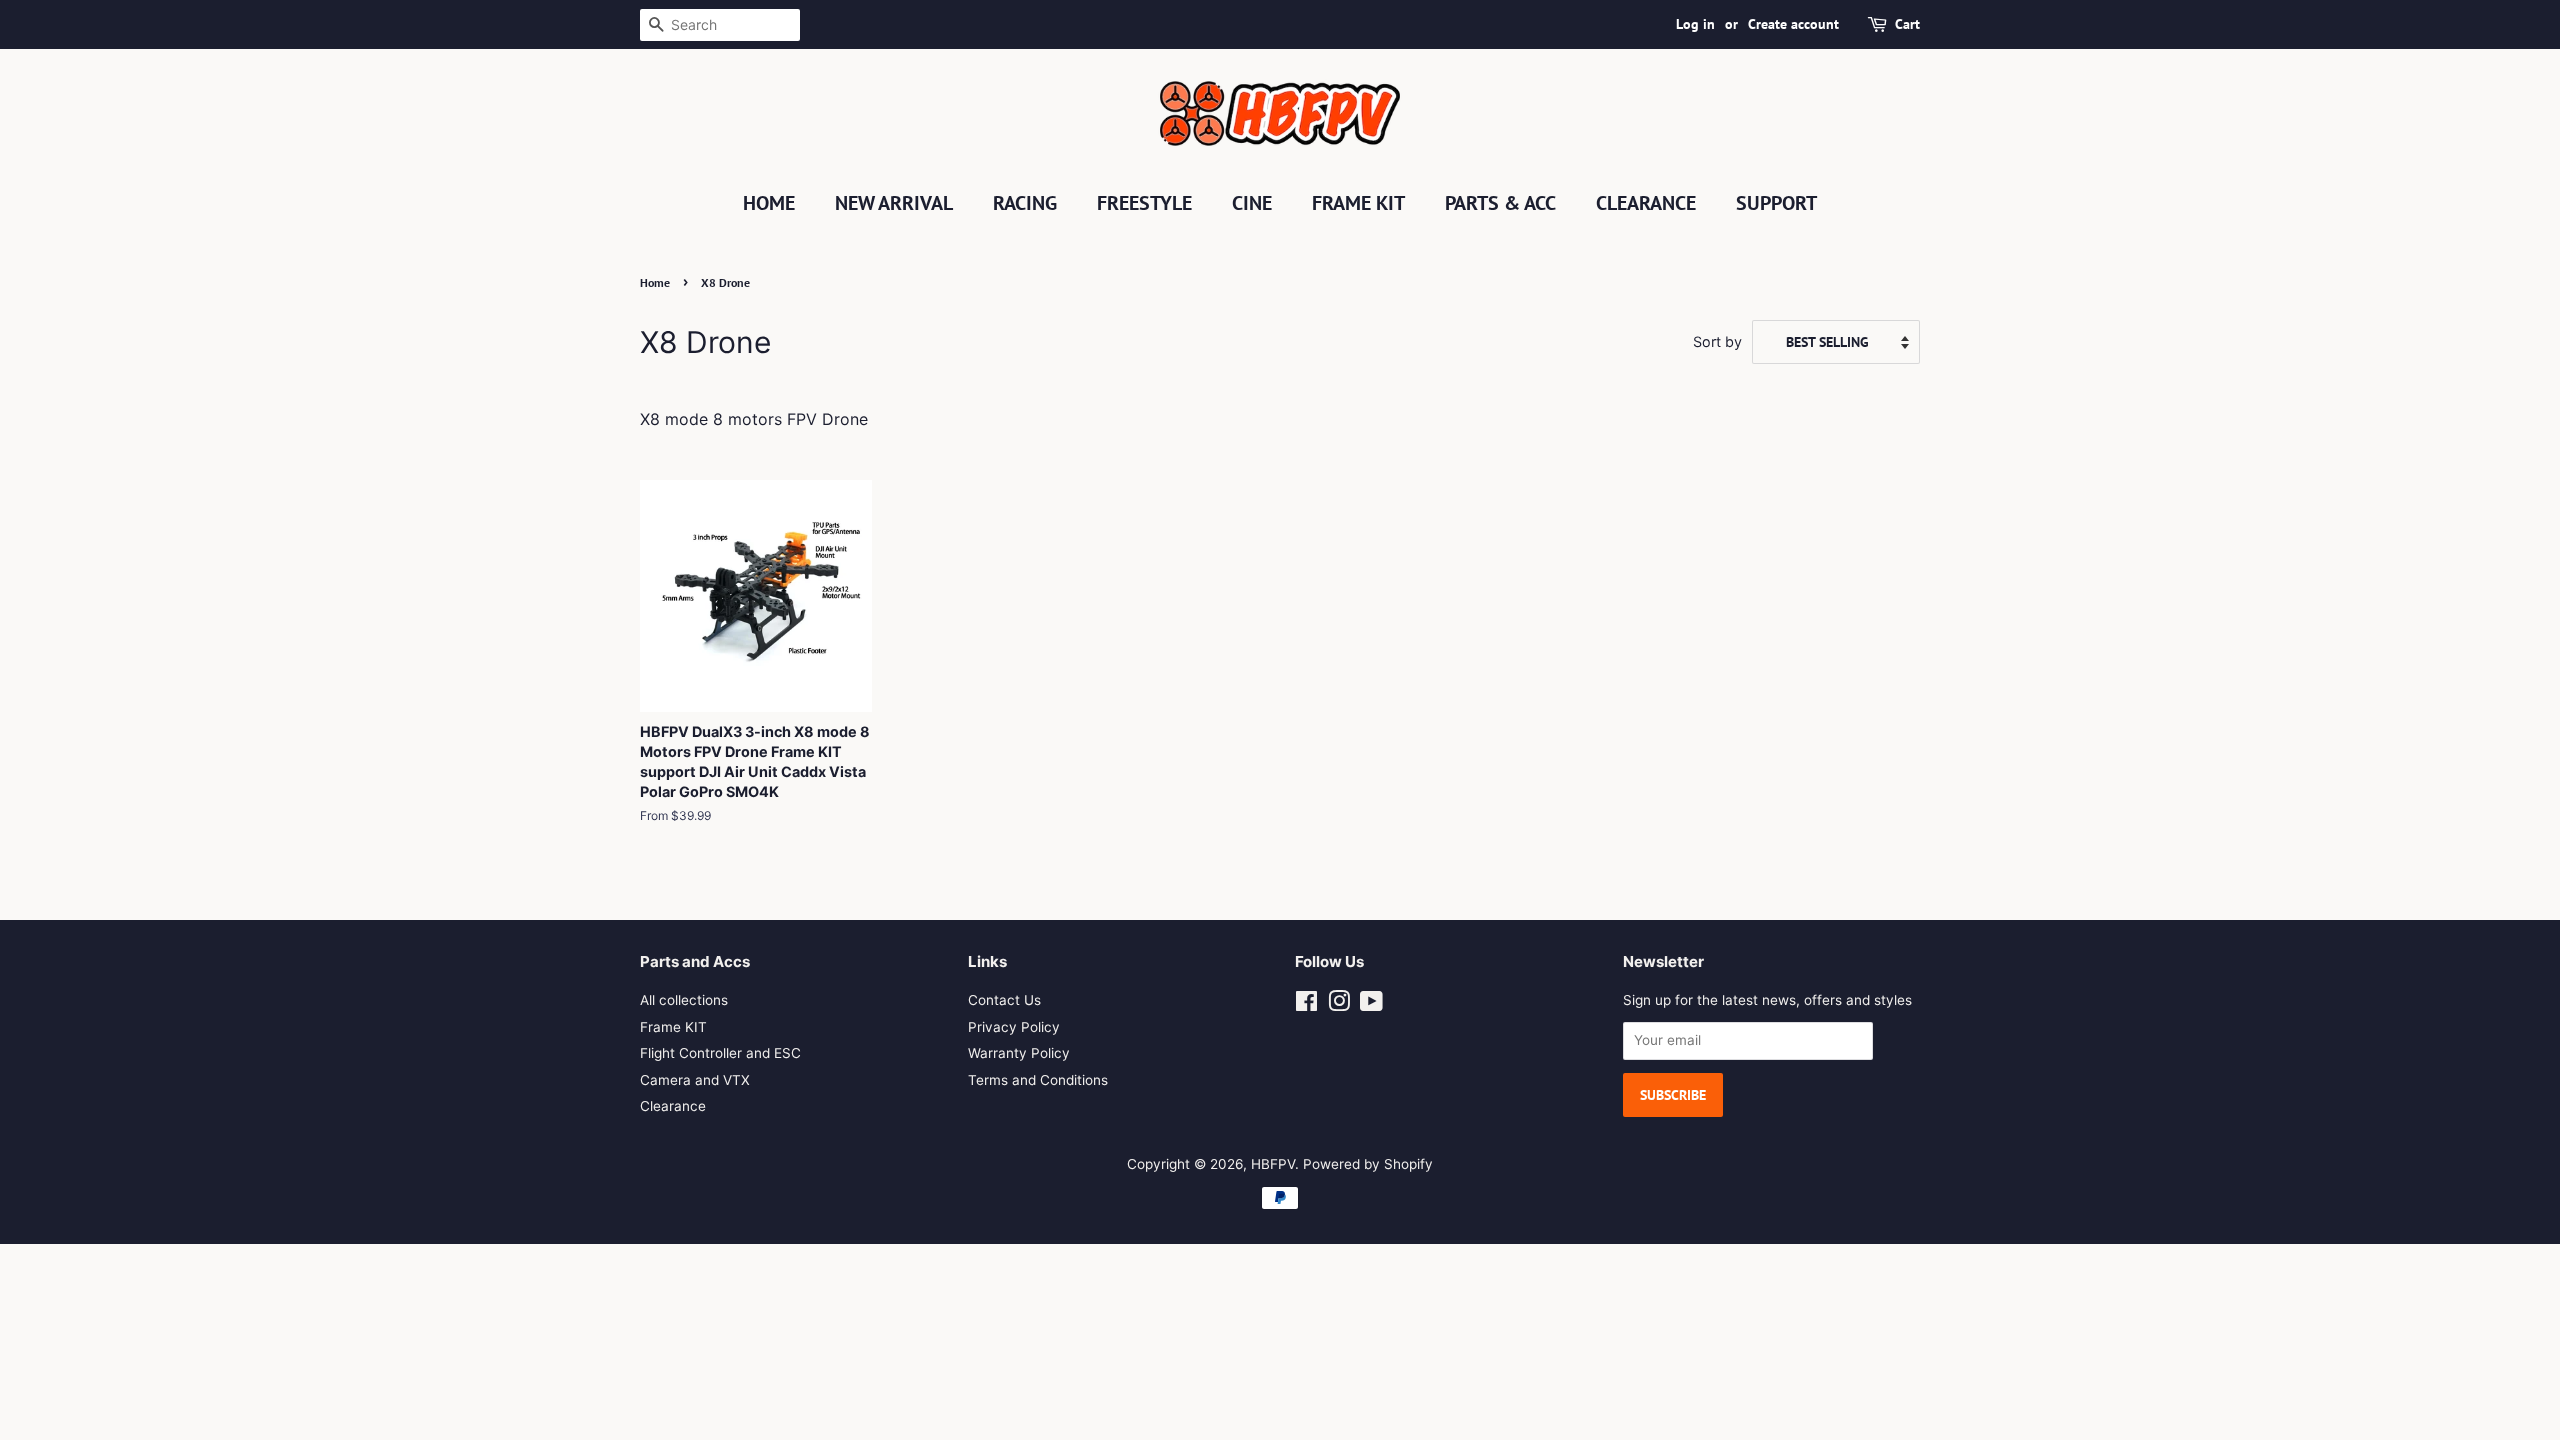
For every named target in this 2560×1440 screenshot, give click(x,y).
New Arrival (894, 203)
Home (769, 203)
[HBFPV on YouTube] (1371, 1005)
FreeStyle (1144, 203)
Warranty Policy (1019, 1053)
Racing (1025, 203)
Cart (1907, 24)
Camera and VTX (695, 1080)
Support (1776, 203)
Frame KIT (1358, 203)
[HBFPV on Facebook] (1306, 1005)
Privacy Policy (1014, 1027)
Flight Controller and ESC (720, 1053)
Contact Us (1004, 1000)
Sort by (1717, 341)
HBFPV (1273, 1164)
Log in (1695, 24)
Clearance (1646, 203)
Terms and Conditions (1038, 1080)
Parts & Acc (1500, 203)
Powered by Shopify (1368, 1164)
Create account (1793, 24)
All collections (684, 1000)
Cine (1252, 203)
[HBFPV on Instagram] (1339, 1005)
